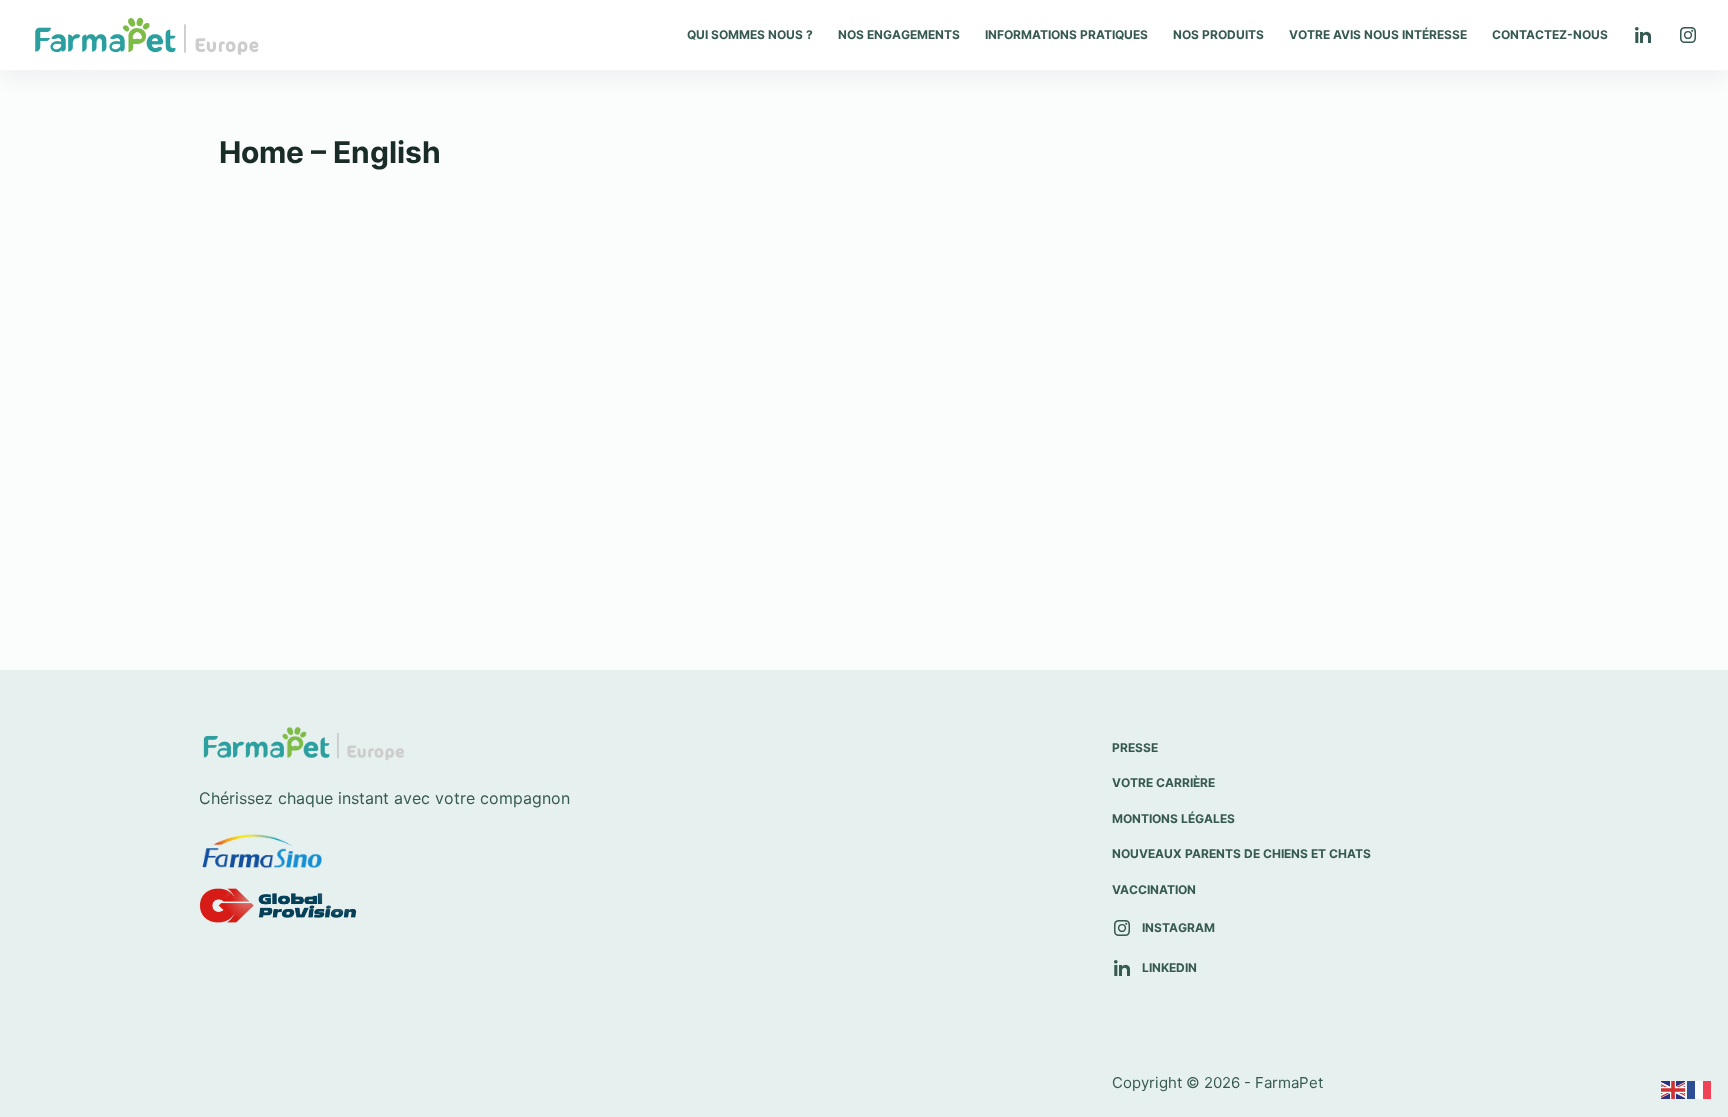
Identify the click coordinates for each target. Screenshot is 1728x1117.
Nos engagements (899, 34)
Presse (1135, 747)
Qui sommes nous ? (750, 34)
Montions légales (1173, 818)
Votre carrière (1163, 782)
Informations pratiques (1066, 34)
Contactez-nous (1550, 34)
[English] (1674, 1089)
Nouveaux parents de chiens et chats (1241, 853)
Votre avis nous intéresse (1378, 34)
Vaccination (1154, 889)
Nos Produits (1218, 34)
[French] (1700, 1089)
